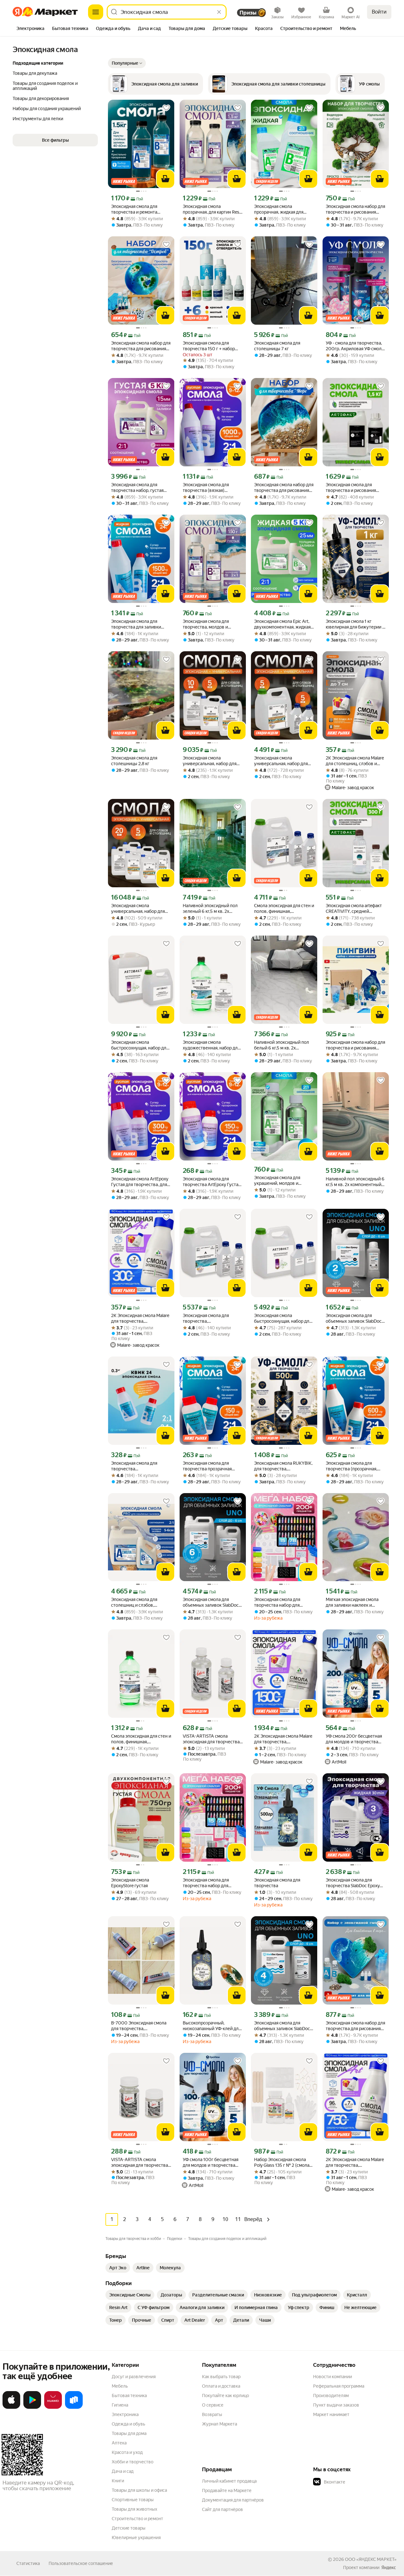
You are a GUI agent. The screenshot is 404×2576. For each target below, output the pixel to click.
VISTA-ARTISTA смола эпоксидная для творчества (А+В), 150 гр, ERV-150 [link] (140, 2162)
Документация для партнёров (233, 2500)
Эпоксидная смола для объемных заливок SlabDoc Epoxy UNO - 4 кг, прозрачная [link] (284, 2026)
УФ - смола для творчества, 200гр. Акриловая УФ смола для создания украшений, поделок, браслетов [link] (355, 346)
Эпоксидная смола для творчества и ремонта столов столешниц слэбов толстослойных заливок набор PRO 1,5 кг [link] (138, 209)
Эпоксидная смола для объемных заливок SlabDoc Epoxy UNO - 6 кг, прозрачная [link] (213, 1602)
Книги (118, 2481)
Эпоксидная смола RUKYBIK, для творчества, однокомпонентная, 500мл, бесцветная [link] (283, 1466)
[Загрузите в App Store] (11, 2408)
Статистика (28, 2563)
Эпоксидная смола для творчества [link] (277, 1883)
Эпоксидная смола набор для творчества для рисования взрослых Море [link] (284, 488)
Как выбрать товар (221, 2377)
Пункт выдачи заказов (336, 2405)
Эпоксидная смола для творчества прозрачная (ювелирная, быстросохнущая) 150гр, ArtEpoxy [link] (208, 1466)
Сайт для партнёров (223, 2509)
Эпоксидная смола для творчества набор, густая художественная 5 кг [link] (137, 488)
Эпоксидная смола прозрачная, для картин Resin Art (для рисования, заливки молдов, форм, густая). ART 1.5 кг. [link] (213, 209)
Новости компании (333, 2377)
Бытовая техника (129, 2396)
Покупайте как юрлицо (226, 2396)
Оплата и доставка (221, 2386)
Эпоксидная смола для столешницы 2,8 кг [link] (134, 761)
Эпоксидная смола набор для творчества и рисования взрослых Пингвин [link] (355, 1045)
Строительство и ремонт (137, 2519)
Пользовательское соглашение (81, 2563)
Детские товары (129, 2528)
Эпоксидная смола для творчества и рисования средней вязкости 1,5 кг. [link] (351, 488)
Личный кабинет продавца (229, 2481)
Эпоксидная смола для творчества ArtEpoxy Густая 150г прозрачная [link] (212, 1182)
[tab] (30, 29)
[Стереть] (219, 12)
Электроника (125, 2414)
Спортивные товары (133, 2500)
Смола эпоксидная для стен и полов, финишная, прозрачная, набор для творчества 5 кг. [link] (284, 909)
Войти (379, 12)
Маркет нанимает (331, 2414)
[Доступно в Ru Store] (74, 2408)
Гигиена (120, 2405)
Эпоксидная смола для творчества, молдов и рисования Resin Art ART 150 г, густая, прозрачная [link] (212, 624)
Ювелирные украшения (136, 2538)
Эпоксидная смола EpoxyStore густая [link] (130, 1883)
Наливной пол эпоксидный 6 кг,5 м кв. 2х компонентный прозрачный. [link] (355, 1182)
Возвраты (212, 2414)
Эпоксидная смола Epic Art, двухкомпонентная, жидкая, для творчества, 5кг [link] (283, 624)
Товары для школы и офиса (139, 2490)
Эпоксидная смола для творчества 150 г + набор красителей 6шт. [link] (209, 346)
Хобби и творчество (133, 2462)
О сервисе (213, 2405)
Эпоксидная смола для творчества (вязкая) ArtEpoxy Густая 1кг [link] (206, 488)
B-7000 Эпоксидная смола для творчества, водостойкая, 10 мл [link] (139, 2026)
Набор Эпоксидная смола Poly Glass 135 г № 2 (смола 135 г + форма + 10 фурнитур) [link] (282, 2162)
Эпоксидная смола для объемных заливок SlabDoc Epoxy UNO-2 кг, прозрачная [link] (354, 1318)
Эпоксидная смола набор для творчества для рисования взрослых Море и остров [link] (141, 346)
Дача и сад (123, 2471)
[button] (127, 63)
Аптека (119, 2443)
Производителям (331, 2396)
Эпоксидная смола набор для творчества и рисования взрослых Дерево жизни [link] (355, 209)
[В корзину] (165, 179)
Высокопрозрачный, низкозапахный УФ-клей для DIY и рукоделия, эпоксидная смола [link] (212, 2026)
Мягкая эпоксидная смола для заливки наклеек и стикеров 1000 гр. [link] (352, 1602)
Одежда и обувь (128, 2424)
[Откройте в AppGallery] (53, 2408)
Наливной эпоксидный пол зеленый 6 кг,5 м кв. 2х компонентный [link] (210, 909)
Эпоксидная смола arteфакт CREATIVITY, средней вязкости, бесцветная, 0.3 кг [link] (355, 909)
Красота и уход (127, 2452)
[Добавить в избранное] (166, 108)
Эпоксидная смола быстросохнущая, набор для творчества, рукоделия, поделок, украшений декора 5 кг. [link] (283, 1318)
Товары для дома (129, 2433)
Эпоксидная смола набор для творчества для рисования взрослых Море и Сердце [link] (355, 2026)
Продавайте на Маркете (227, 2490)
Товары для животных (134, 2509)
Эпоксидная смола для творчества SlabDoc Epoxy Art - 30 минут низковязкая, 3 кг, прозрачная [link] (354, 1883)
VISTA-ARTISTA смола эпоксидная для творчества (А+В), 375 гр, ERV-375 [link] (211, 1739)
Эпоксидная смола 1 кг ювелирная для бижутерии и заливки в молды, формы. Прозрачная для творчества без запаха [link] (355, 624)
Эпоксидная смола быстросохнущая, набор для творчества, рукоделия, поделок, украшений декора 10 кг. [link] (140, 1045)
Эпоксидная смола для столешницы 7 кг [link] (277, 346)
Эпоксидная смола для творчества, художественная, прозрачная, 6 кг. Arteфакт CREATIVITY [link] (210, 1318)
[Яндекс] (389, 2567)
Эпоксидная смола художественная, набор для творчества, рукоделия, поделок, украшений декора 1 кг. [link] (212, 1045)
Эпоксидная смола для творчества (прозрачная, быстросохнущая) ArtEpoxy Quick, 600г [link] (354, 1466)
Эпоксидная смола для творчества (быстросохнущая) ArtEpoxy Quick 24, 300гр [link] (140, 1466)
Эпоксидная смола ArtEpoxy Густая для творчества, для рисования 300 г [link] (140, 1182)
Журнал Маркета (220, 2424)
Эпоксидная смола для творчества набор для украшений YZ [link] (277, 1602)
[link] (118, 2268)
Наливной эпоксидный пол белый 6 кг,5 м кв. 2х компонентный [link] (282, 1045)
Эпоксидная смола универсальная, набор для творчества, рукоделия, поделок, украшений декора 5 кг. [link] (283, 761)
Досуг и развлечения (134, 2377)
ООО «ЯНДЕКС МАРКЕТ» (371, 2559)
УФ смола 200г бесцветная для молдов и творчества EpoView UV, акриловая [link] (354, 1739)
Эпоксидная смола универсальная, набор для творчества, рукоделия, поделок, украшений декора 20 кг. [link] (140, 909)
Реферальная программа (339, 2386)
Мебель (120, 2386)
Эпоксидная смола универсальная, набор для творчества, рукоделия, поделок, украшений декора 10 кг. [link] (212, 761)
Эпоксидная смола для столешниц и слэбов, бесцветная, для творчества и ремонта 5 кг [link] (140, 1602)
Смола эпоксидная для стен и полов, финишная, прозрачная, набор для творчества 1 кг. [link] (141, 1739)
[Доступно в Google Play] (32, 2408)
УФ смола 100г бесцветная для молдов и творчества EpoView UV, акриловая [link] (211, 2162)
